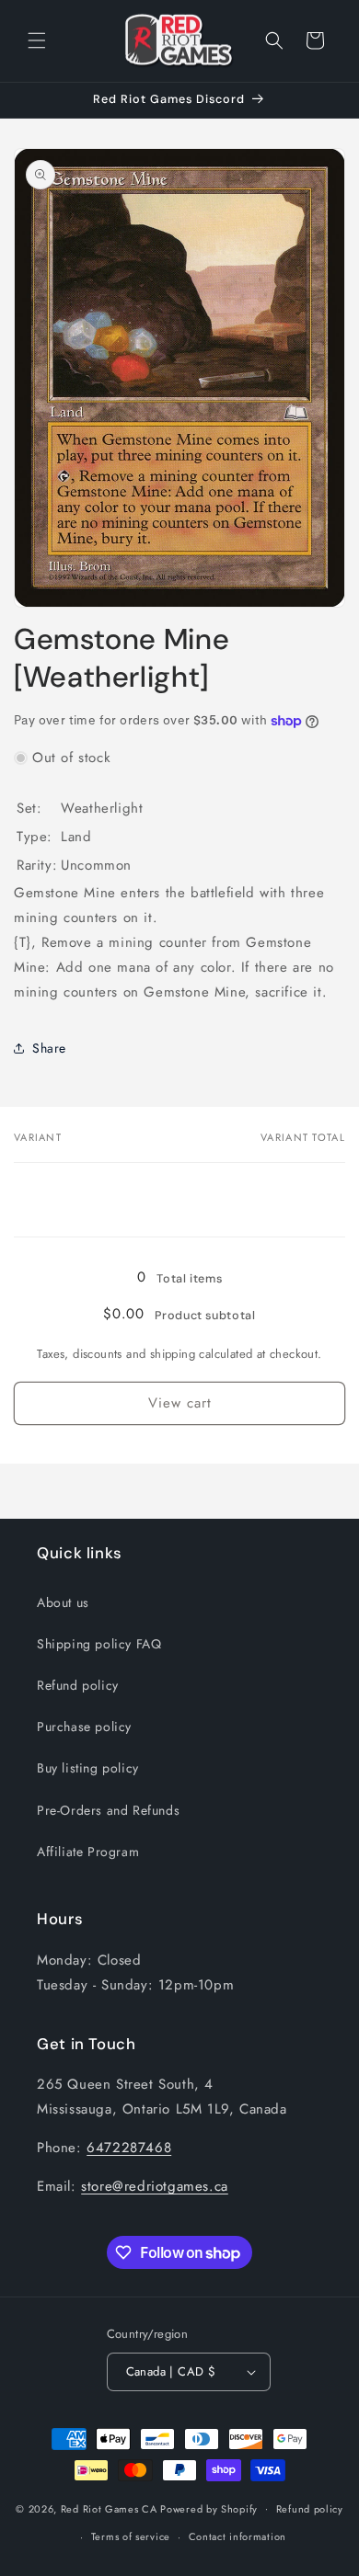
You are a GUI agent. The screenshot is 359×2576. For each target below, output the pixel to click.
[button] (37, 40)
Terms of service (131, 2536)
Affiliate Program (88, 1852)
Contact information (237, 2536)
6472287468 (129, 2148)
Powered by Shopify (209, 2508)
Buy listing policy (88, 1768)
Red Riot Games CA (109, 2508)
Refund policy (78, 1685)
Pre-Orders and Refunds (108, 1810)
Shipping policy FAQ (99, 1644)
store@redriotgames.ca (155, 2186)
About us (63, 1602)
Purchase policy (84, 1727)
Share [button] (49, 1048)
